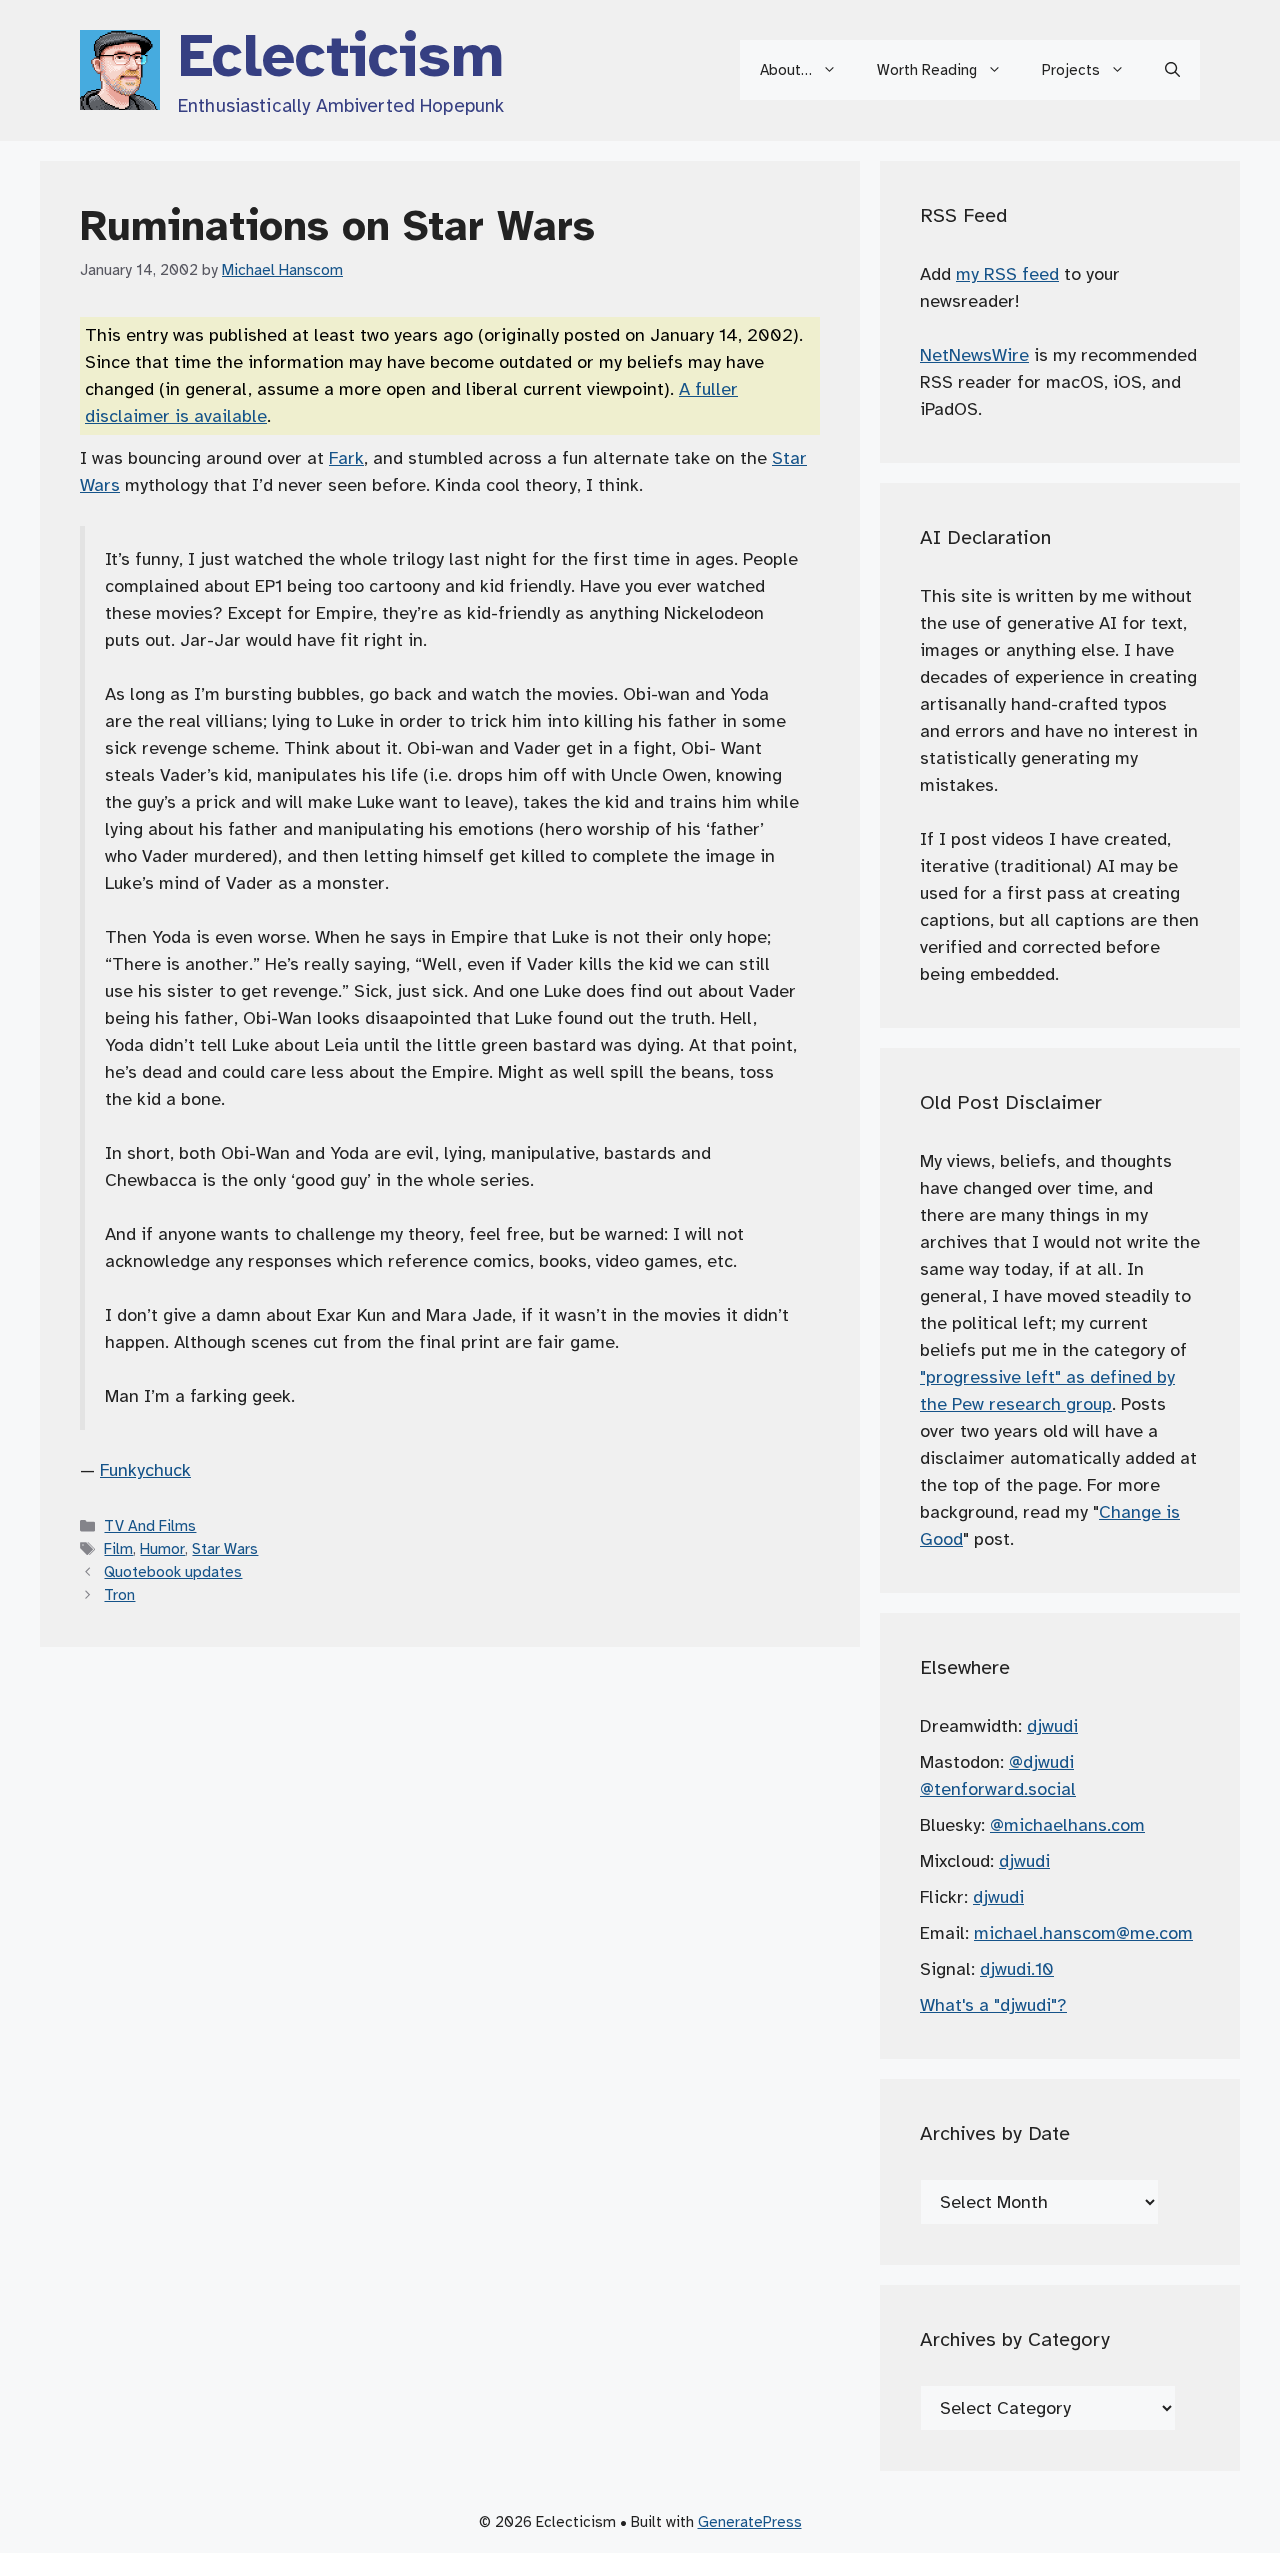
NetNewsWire (974, 355)
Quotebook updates (173, 1571)
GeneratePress (750, 2522)
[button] (1172, 70)
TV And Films (150, 1525)
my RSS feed (1007, 274)
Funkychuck (145, 1470)
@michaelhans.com (1067, 1825)
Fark (346, 458)
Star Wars (225, 1548)
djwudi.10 (1017, 1969)
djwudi (1052, 1726)
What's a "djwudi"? (993, 2005)
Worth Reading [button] (927, 70)
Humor (162, 1548)
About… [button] (786, 70)
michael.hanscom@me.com (1083, 1933)
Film (118, 1548)
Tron (119, 1594)
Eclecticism (341, 56)
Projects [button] (1071, 70)
